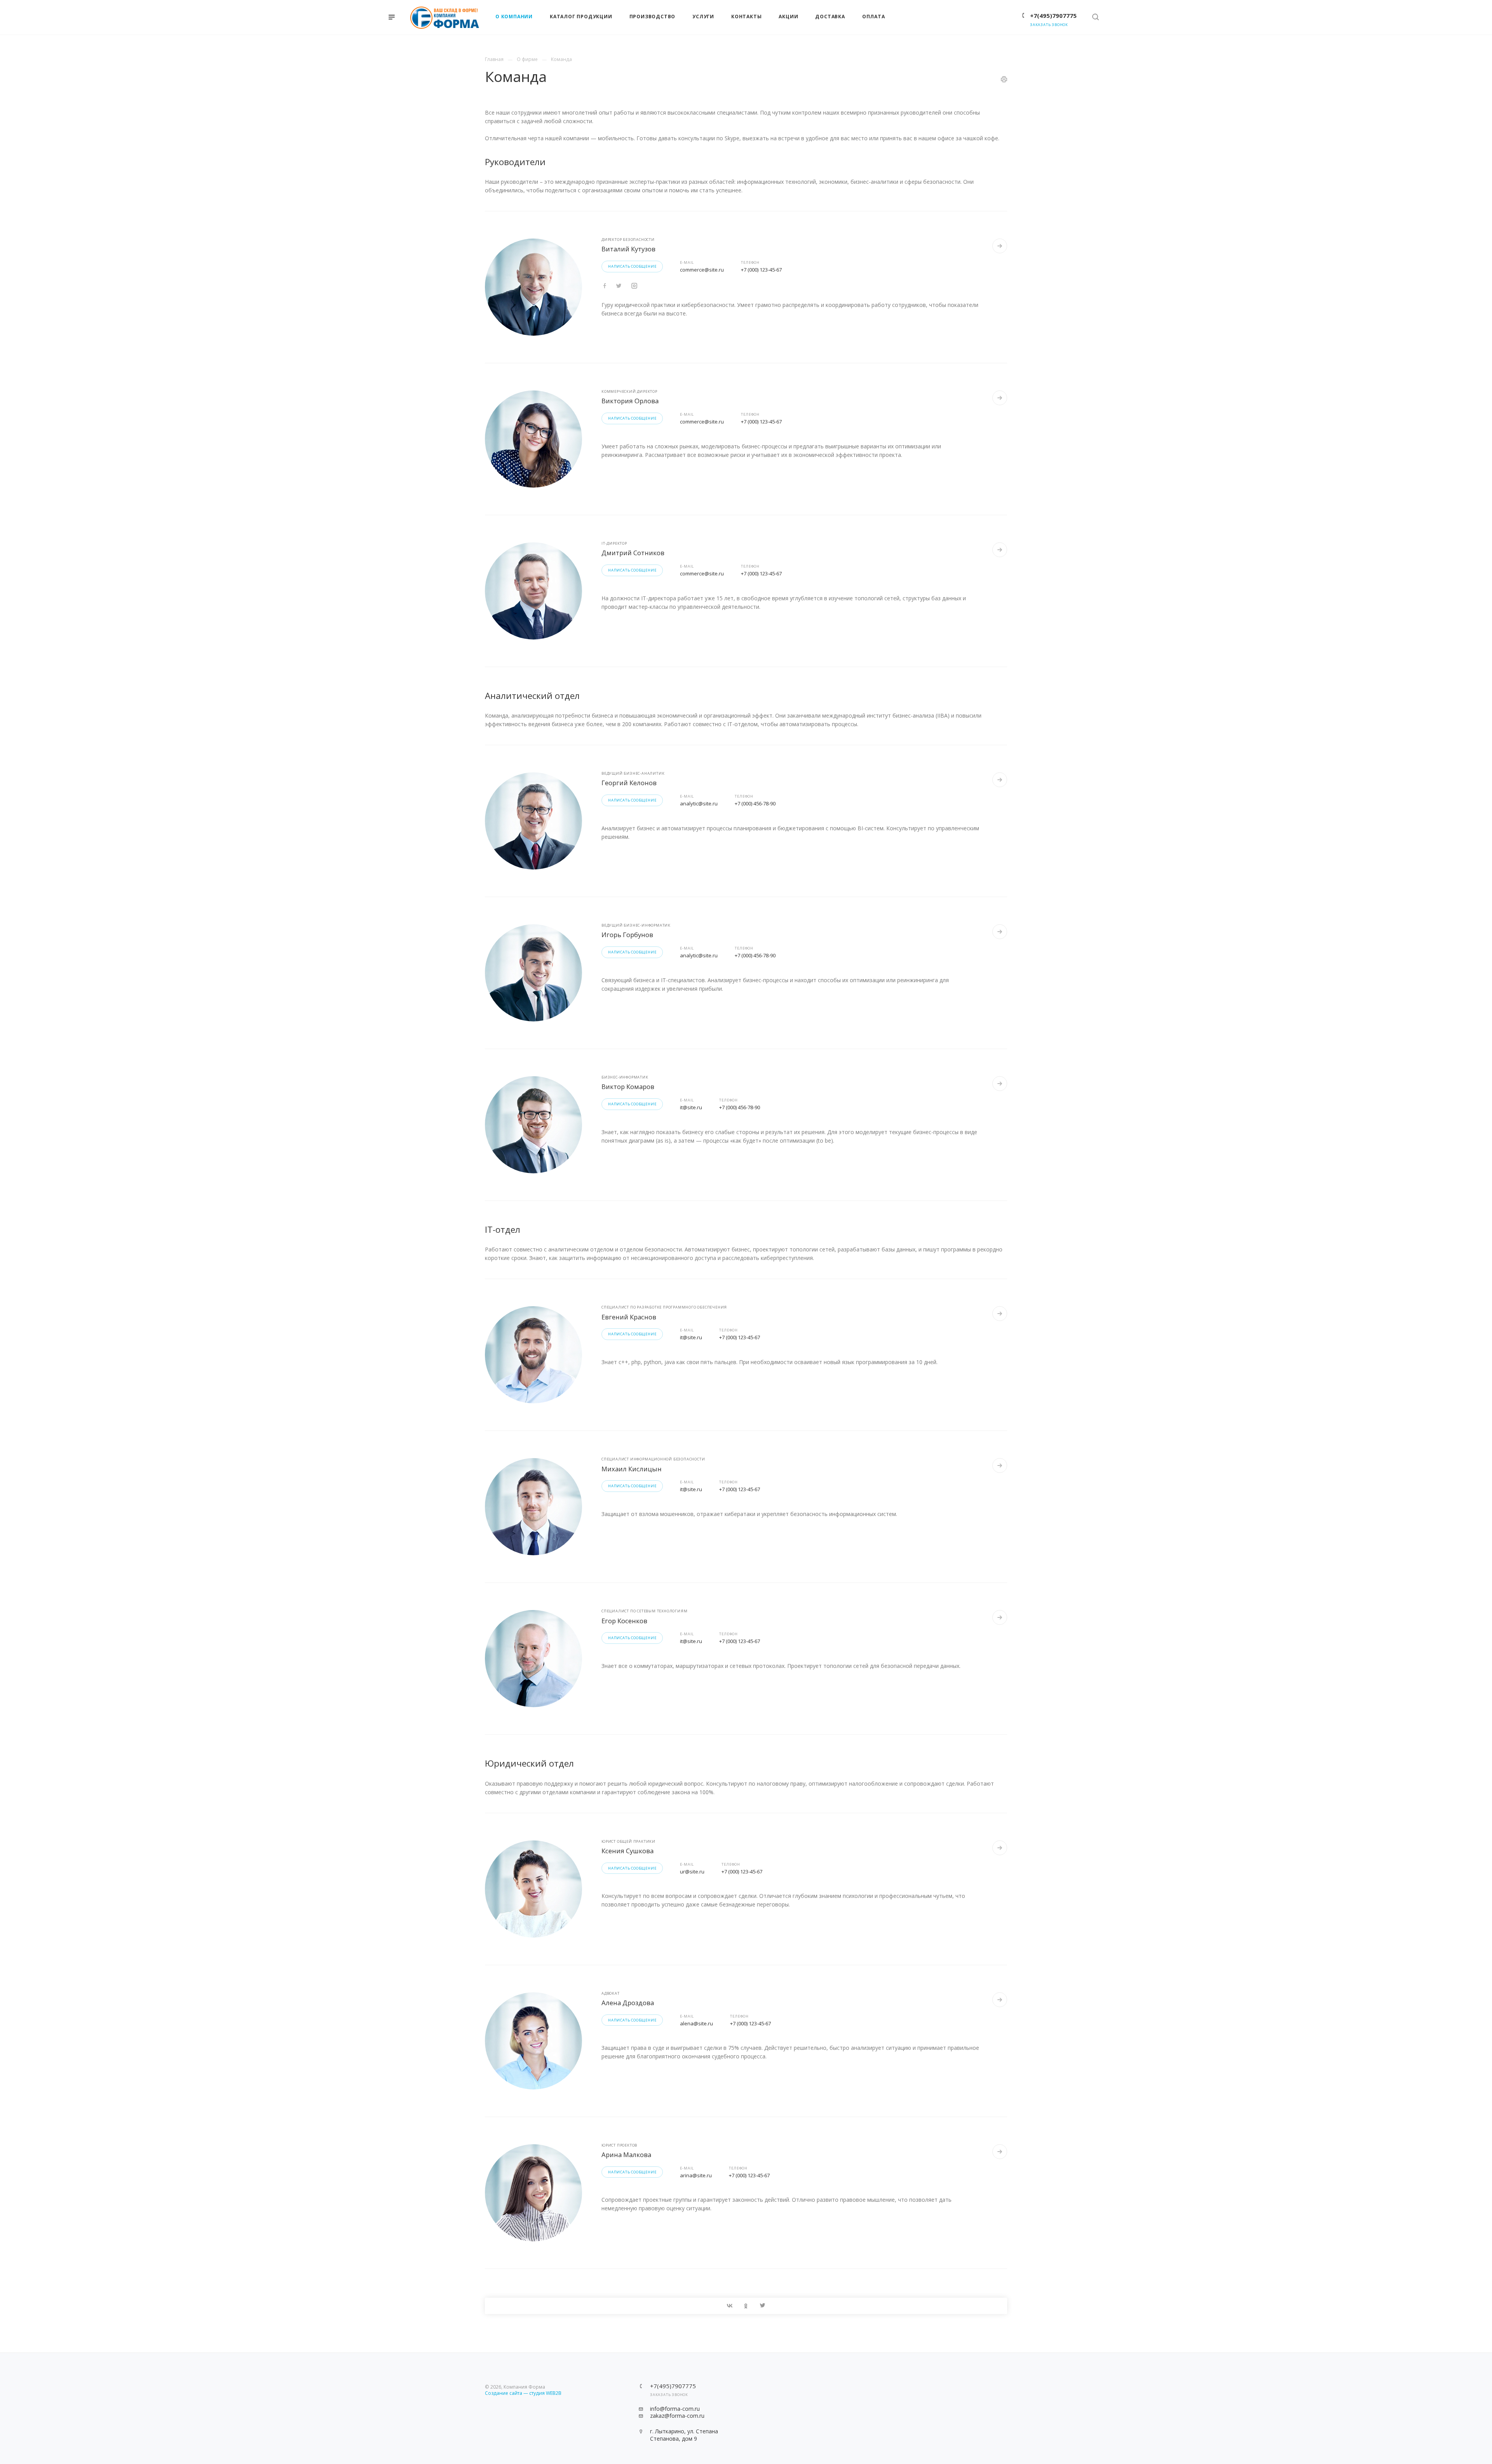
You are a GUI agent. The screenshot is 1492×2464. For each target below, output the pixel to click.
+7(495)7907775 (1053, 16)
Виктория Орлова (630, 401)
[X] (762, 2306)
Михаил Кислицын (632, 1469)
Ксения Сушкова (627, 1851)
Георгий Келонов (629, 783)
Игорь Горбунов (627, 935)
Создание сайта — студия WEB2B (523, 2393)
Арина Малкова (626, 2155)
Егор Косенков (624, 1621)
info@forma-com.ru (675, 2409)
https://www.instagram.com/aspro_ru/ (634, 286)
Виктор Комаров (628, 1086)
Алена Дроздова (628, 2003)
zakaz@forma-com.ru (677, 2416)
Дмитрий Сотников (633, 553)
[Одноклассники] (746, 2306)
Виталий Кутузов (628, 249)
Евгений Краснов (629, 1317)
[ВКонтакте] (730, 2306)
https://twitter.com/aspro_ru (605, 286)
